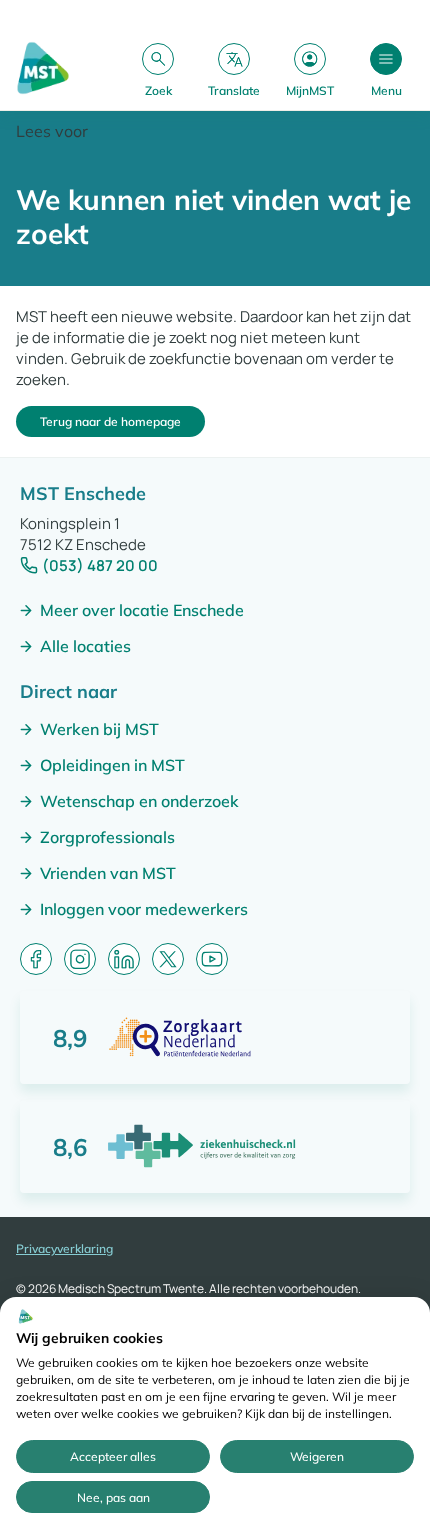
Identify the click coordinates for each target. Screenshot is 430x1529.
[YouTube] (212, 959)
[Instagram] (80, 959)
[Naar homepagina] (43, 69)
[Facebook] (36, 959)
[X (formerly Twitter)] (168, 959)
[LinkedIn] (124, 959)
